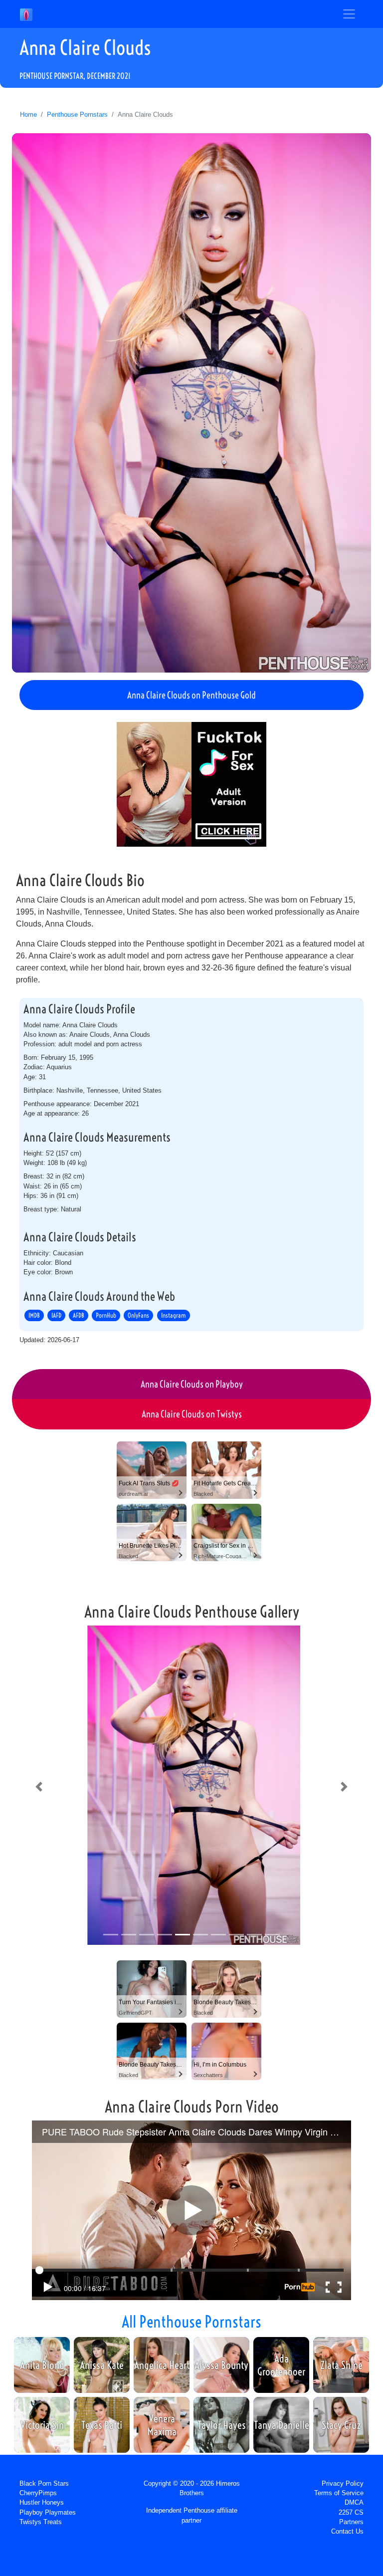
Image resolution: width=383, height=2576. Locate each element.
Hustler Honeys (42, 2502)
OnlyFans (138, 1315)
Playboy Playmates (48, 2512)
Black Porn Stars (44, 2483)
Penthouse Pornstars (77, 115)
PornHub (106, 1315)
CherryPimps (38, 2493)
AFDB (79, 1315)
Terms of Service (339, 2493)
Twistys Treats (41, 2522)
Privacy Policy (343, 2483)
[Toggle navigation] (349, 14)
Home (28, 115)
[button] (39, 1787)
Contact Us (347, 2531)
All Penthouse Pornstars (191, 2322)
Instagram (174, 1315)
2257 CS (351, 2512)
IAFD (56, 1315)
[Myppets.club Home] (26, 14)
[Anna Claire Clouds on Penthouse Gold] (191, 403)
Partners (351, 2522)
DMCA (354, 2502)
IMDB (34, 1315)
